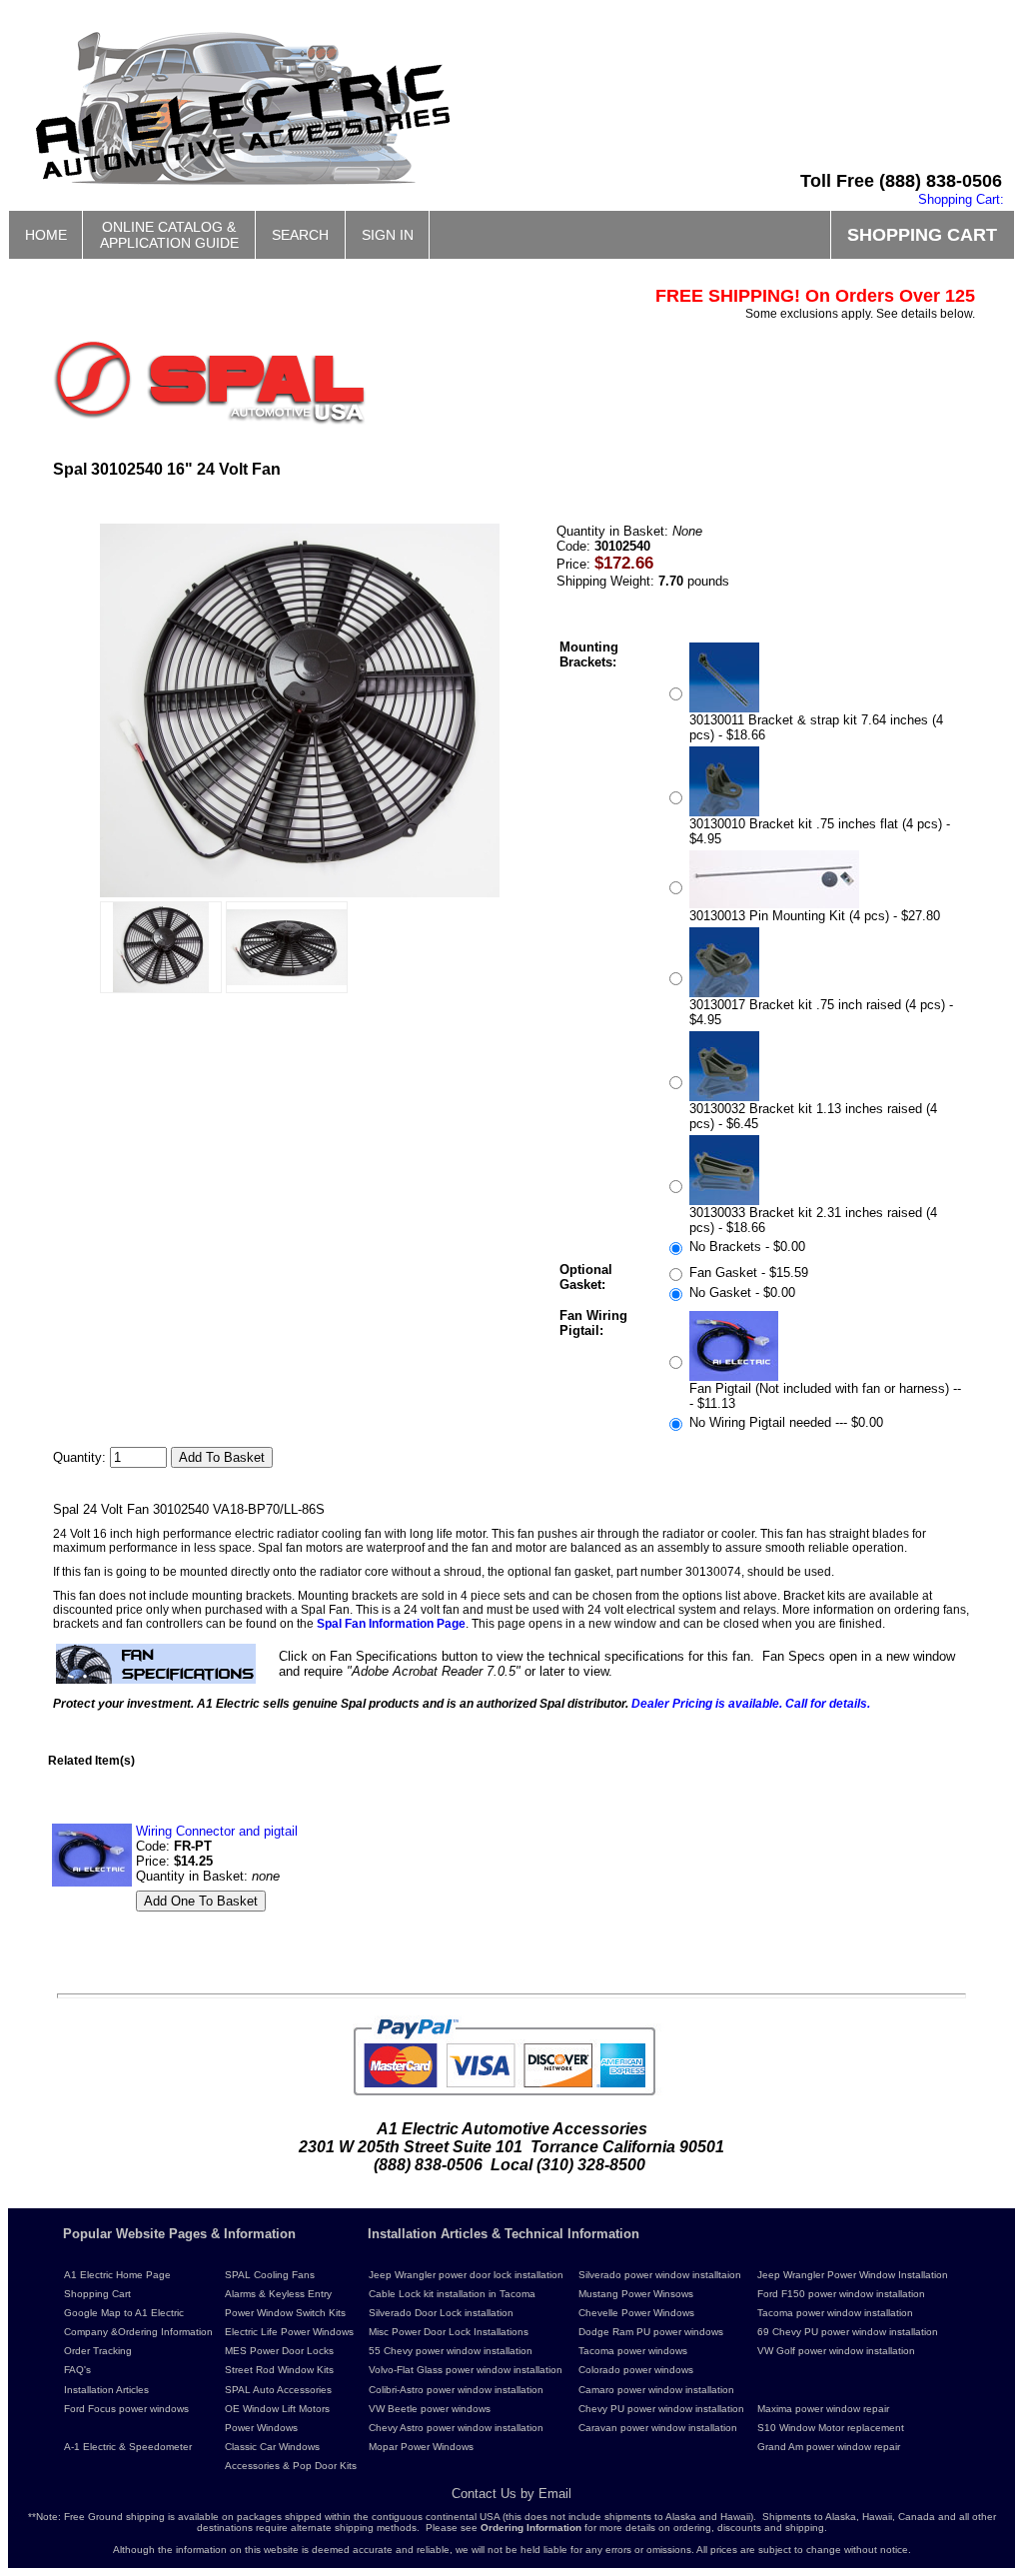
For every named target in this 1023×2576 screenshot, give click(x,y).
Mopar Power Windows (421, 2447)
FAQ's (77, 2370)
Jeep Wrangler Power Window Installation (853, 2275)
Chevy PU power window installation (661, 2409)
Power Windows (261, 2428)
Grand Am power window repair (829, 2447)
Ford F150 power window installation (841, 2294)
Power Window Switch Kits (285, 2313)
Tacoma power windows (633, 2351)
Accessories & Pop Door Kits (291, 2466)
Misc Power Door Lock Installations (449, 2332)
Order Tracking (98, 2351)
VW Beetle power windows (430, 2409)
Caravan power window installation (658, 2428)
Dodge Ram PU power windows (651, 2332)
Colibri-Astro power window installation (456, 2390)
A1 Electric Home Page (117, 2275)
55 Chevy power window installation (451, 2351)
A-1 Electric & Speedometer (128, 2447)
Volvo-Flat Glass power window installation (466, 2370)
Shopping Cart (97, 2294)
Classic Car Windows (272, 2447)
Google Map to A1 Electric (124, 2313)
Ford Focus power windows (126, 2409)
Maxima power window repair (823, 2409)
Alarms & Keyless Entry (278, 2294)
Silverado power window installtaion (660, 2275)
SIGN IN (388, 235)
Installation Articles (106, 2390)
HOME (46, 235)
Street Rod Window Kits (279, 2370)
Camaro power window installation (656, 2390)
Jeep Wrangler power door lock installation (466, 2275)
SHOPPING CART (922, 235)
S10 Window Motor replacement (831, 2428)
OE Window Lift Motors (277, 2409)
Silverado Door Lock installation (441, 2313)
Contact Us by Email (511, 2494)
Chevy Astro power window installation (456, 2428)
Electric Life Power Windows (289, 2332)
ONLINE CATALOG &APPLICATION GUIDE (169, 235)
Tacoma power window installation (835, 2313)
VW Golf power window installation (836, 2351)
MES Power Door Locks (279, 2351)
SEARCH (300, 235)
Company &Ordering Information (138, 2332)
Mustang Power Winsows (636, 2294)
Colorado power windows (636, 2370)
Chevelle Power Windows (636, 2313)
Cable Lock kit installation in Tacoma (452, 2294)
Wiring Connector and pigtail (217, 1831)
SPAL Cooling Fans (270, 2275)
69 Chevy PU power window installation (848, 2332)
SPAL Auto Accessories (278, 2390)
